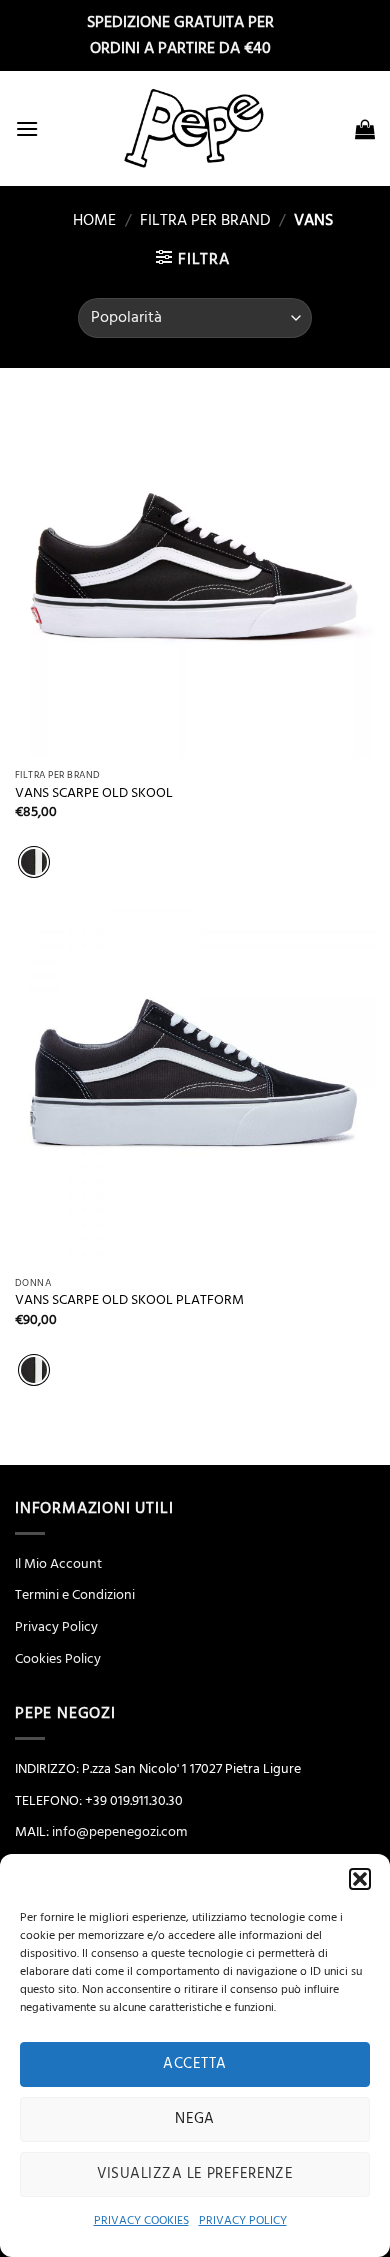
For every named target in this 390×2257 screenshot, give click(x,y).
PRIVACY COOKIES (141, 2220)
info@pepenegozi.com (119, 1832)
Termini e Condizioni (75, 1595)
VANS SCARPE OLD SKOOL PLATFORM (129, 1300)
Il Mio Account (58, 1564)
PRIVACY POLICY (243, 2220)
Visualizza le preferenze (195, 2173)
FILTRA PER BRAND (205, 220)
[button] (360, 1879)
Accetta (194, 2063)
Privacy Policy (56, 1627)
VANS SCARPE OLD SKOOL (94, 793)
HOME (86, 220)
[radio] (34, 862)
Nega (195, 2118)
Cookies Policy (58, 1659)
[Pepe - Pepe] (195, 128)
